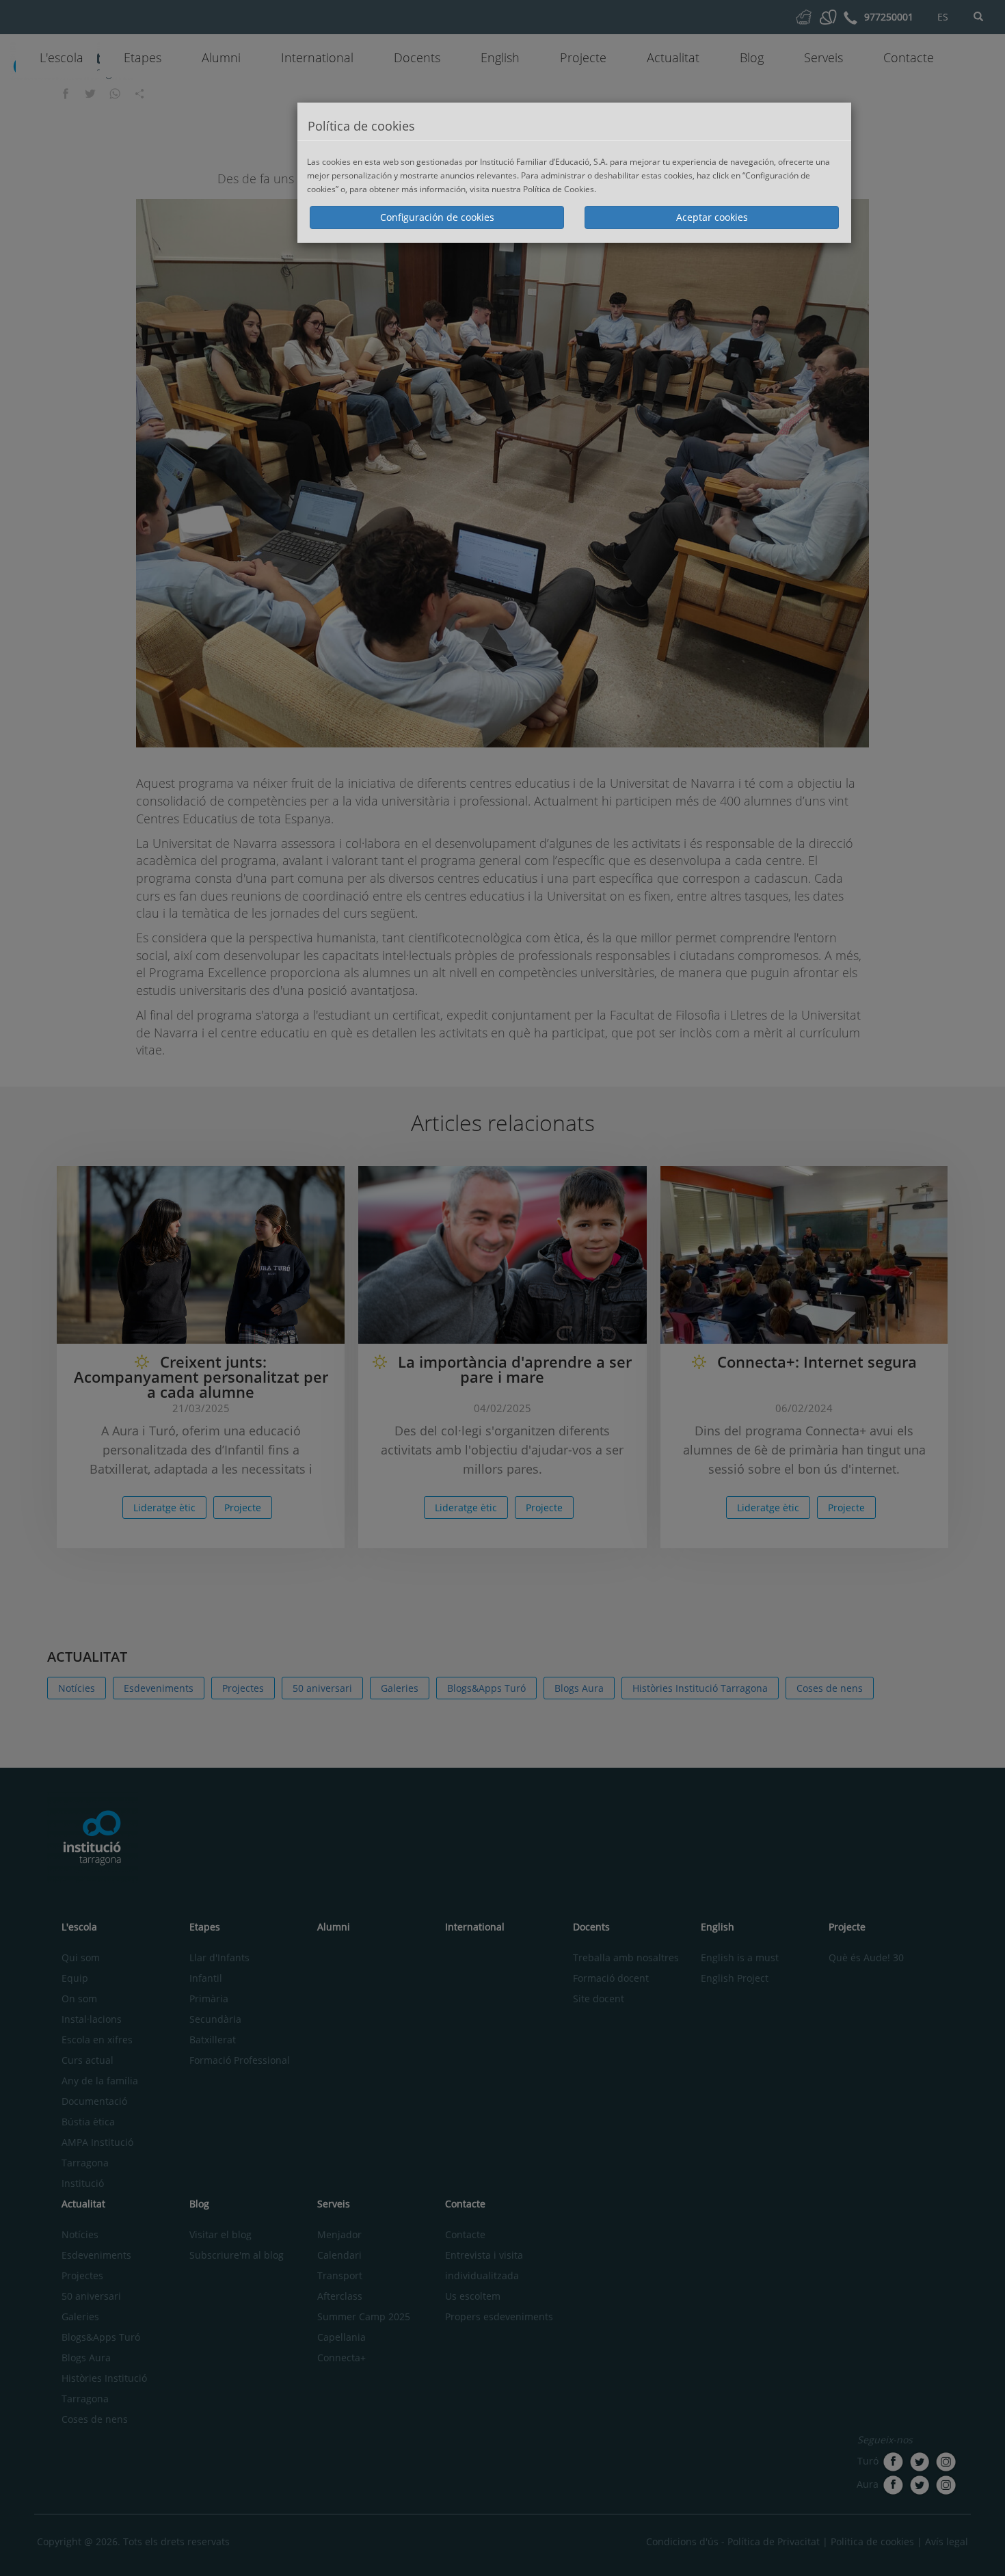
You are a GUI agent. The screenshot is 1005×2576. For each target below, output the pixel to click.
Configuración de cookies (437, 217)
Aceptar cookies (712, 217)
